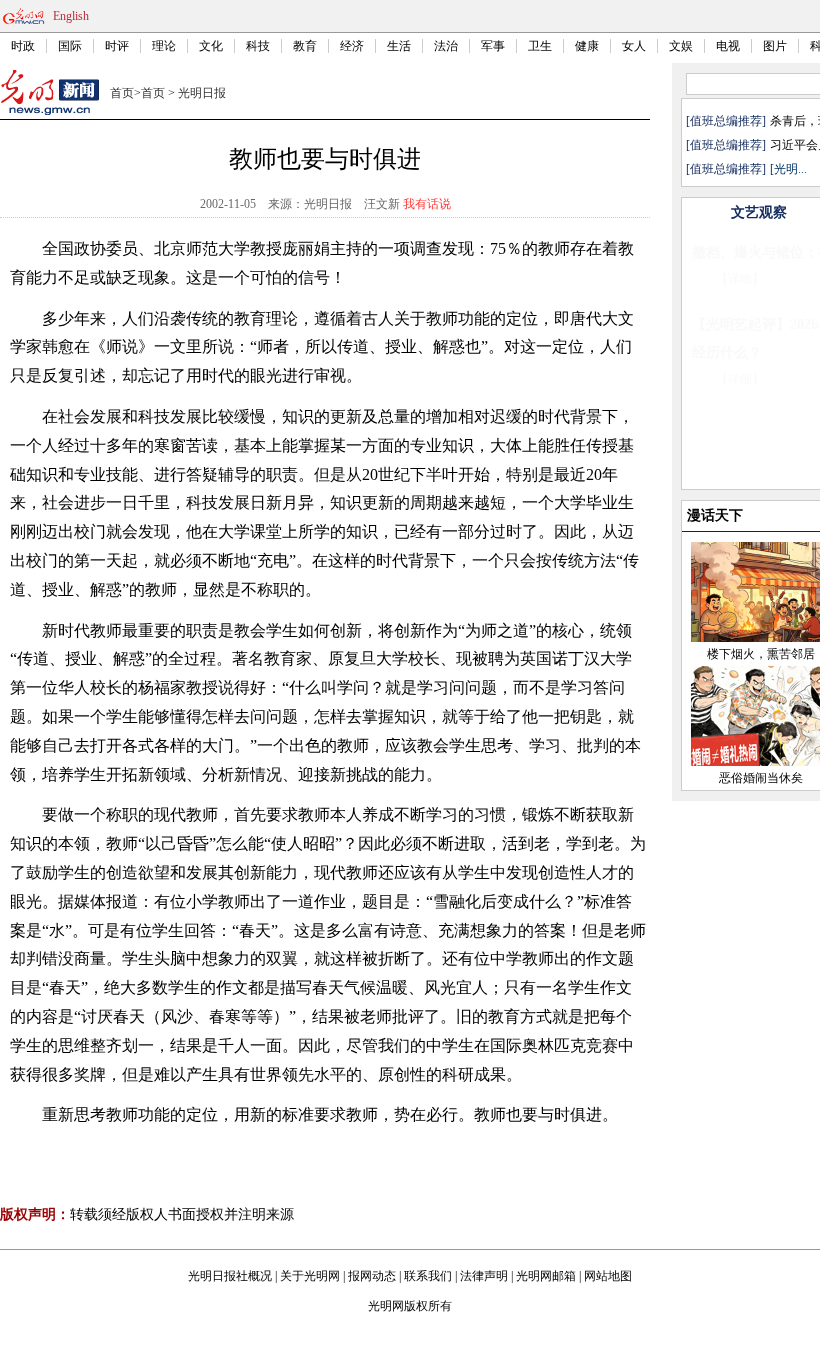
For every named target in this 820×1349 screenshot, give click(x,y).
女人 (634, 46)
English (71, 16)
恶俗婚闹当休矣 (761, 778)
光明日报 (202, 93)
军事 (493, 46)
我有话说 (427, 204)
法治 (446, 46)
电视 (728, 46)
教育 (305, 46)
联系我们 (428, 1276)
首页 (122, 93)
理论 (164, 46)
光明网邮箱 (546, 1276)
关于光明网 (310, 1276)
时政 (23, 46)
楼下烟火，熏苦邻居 (761, 654)
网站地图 (608, 1276)
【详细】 (740, 279)
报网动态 (372, 1276)
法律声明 (484, 1276)
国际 (70, 46)
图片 (775, 46)
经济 (352, 46)
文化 (211, 46)
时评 (117, 46)
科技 (258, 46)
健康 (587, 46)
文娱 (681, 46)
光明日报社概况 (230, 1276)
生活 (399, 46)
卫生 (540, 46)
